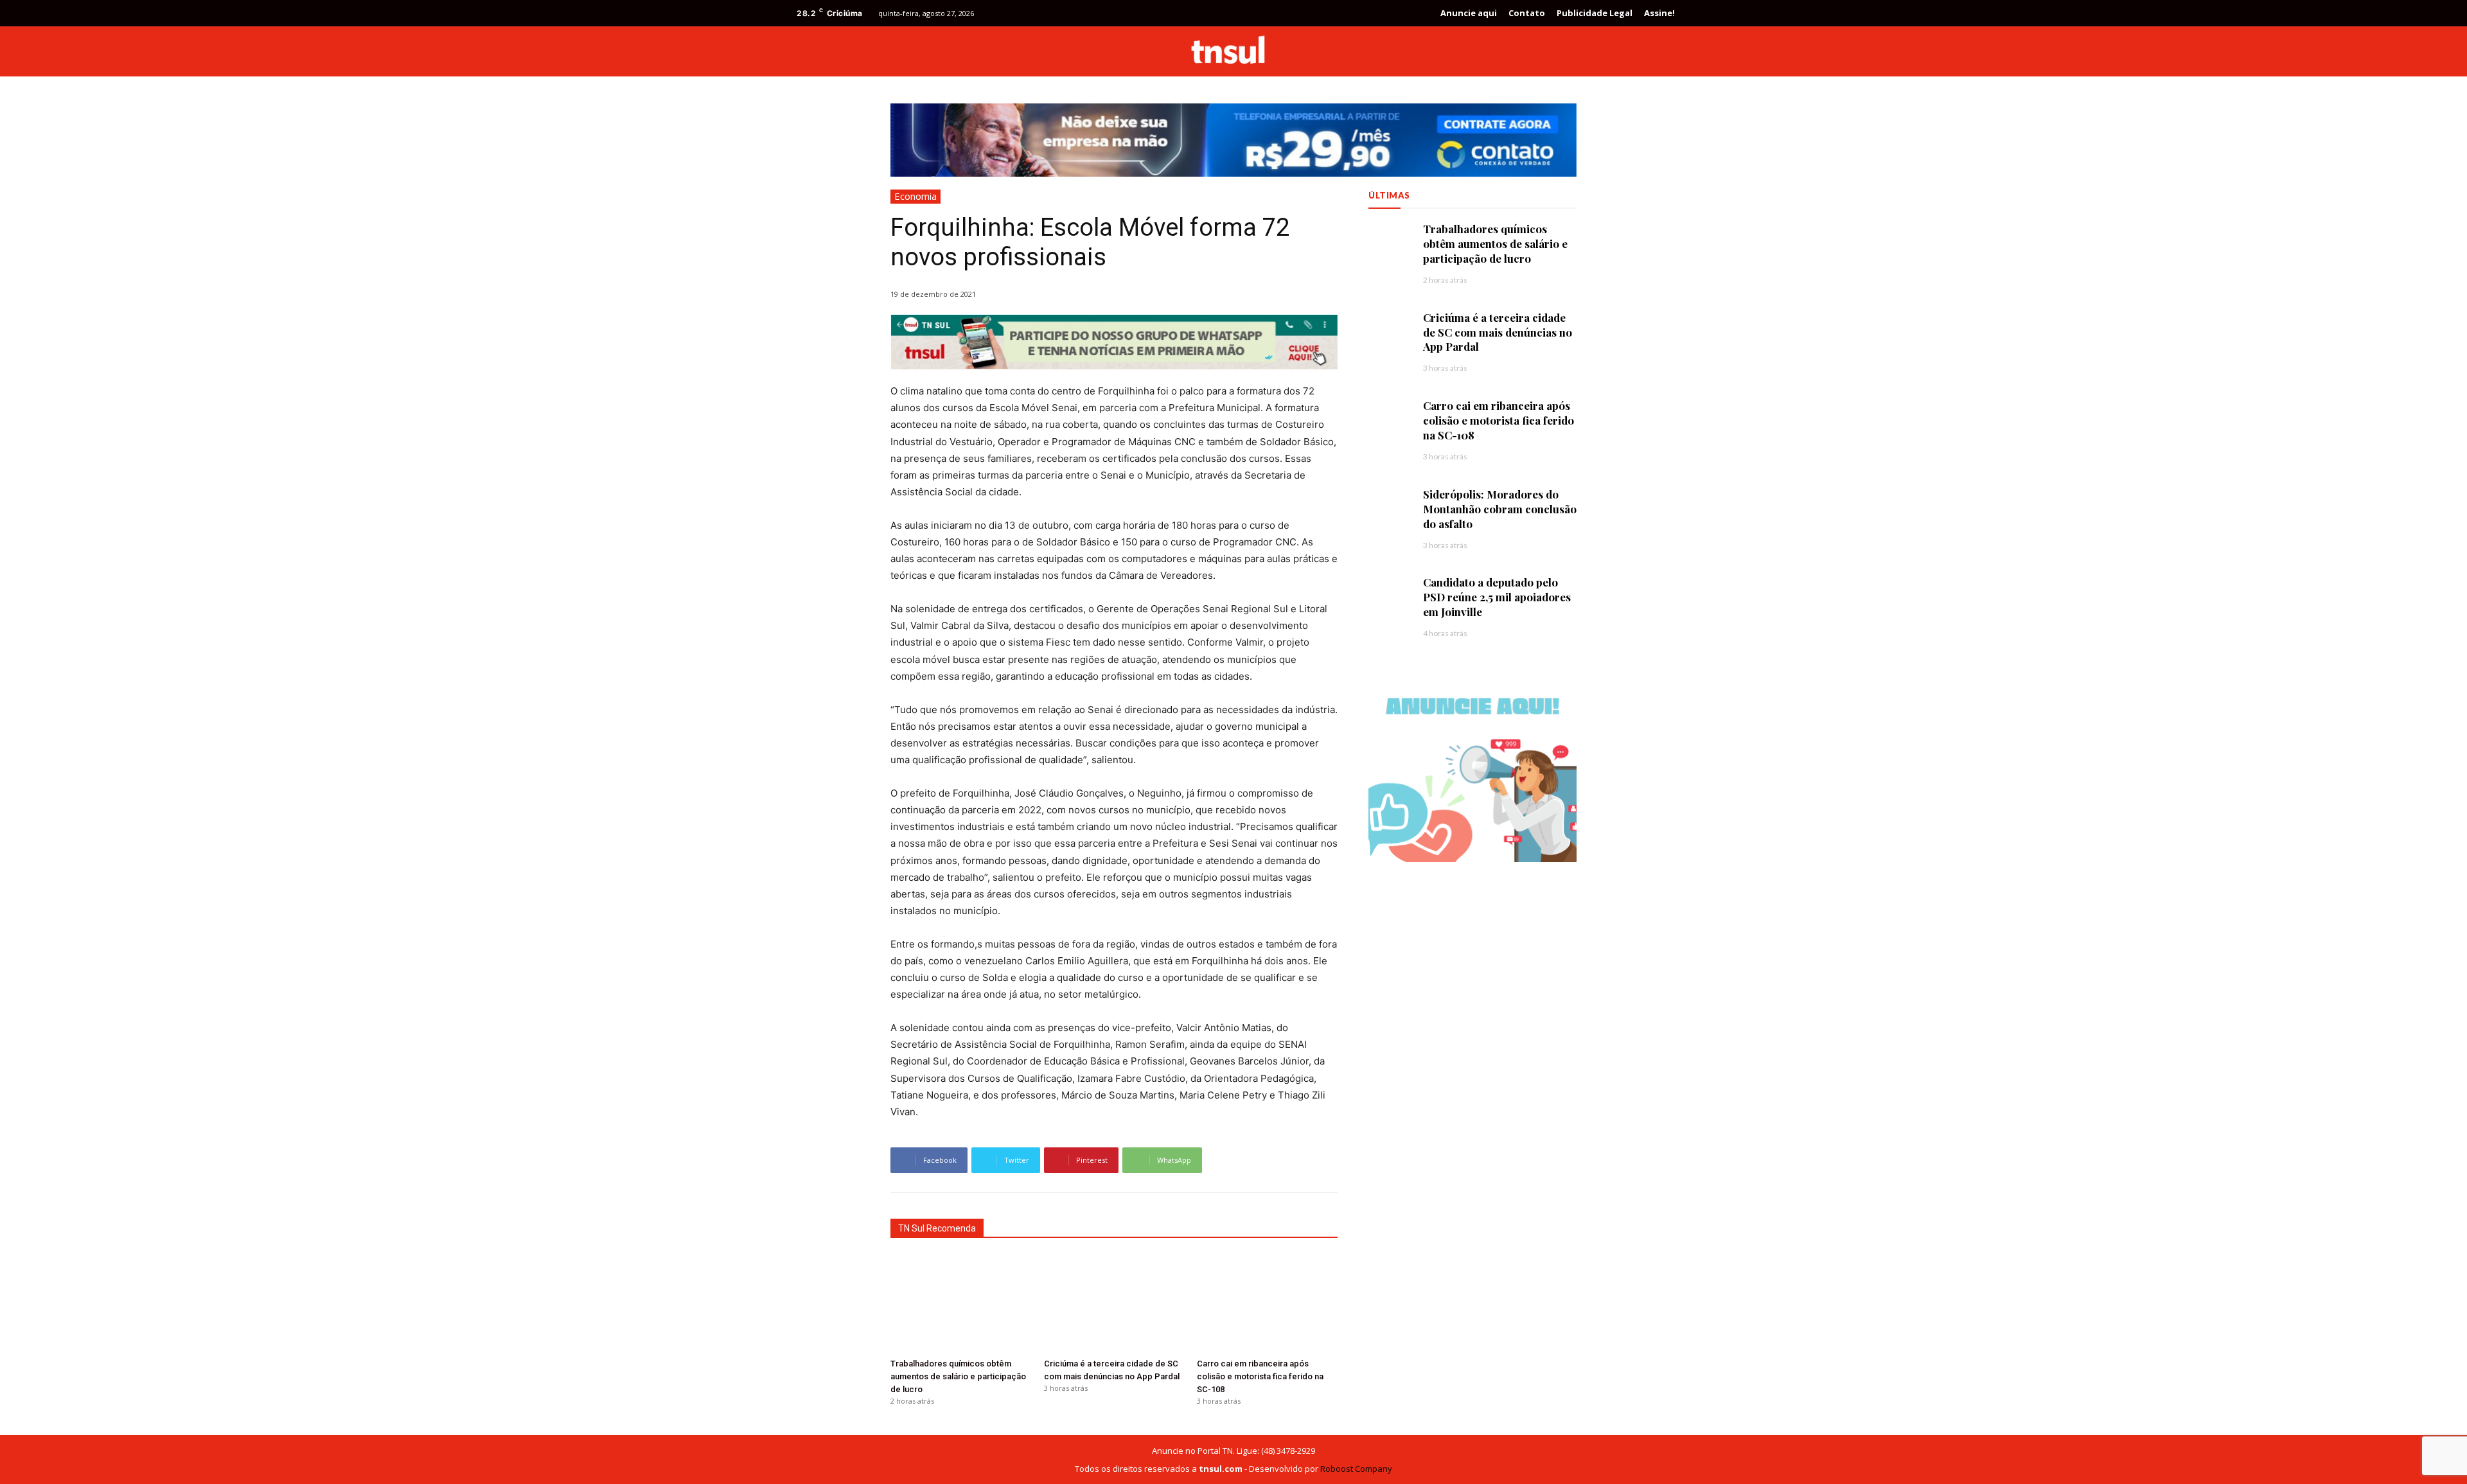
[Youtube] (1660, 51)
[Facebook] (1614, 51)
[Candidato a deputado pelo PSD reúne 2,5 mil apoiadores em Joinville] (1389, 596)
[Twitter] (1637, 51)
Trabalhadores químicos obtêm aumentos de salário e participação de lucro (958, 1376)
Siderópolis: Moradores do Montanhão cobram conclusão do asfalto (1500, 509)
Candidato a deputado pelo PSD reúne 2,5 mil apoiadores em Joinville (1497, 597)
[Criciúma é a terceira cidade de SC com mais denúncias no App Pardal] (1114, 1304)
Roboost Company (1356, 1469)
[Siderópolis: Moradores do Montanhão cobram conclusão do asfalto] (1389, 508)
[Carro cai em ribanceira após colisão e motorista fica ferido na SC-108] (1267, 1304)
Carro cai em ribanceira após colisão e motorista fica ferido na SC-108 (1260, 1376)
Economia (915, 196)
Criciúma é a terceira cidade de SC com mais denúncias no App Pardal (1498, 332)
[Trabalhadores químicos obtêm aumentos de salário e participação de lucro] (961, 1304)
